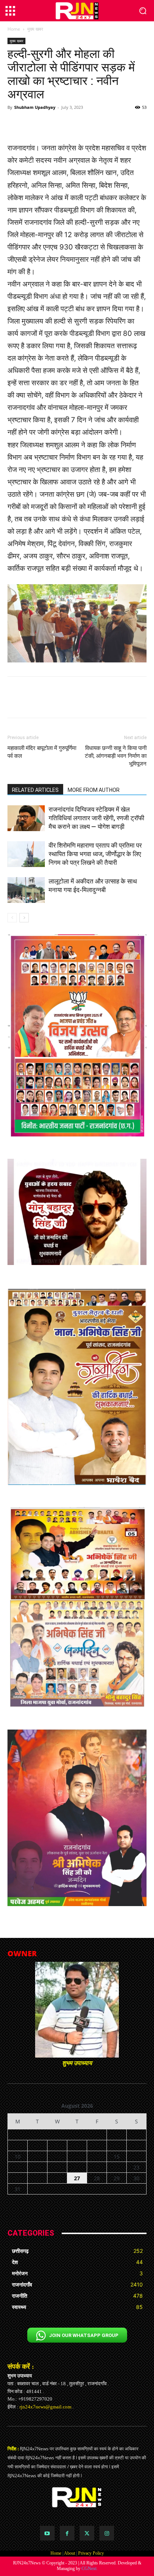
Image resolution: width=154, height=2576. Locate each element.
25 (37, 2178)
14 (97, 2157)
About (70, 2553)
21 (97, 2167)
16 (136, 2157)
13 (77, 2157)
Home (14, 29)
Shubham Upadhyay (35, 107)
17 (18, 2167)
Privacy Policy (91, 2553)
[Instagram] (107, 2533)
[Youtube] (47, 2533)
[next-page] (24, 918)
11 (37, 2157)
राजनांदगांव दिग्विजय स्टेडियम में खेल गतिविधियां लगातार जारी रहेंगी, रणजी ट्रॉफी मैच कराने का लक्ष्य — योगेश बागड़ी (96, 818)
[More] (113, 124)
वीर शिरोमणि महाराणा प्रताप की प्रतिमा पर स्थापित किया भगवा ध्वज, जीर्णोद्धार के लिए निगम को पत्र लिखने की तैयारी (95, 854)
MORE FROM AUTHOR (94, 790)
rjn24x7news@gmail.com (45, 2407)
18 (37, 2167)
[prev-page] (12, 918)
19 (57, 2167)
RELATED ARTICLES (35, 790)
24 (18, 2178)
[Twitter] (87, 2533)
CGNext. (90, 2569)
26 (57, 2178)
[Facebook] (67, 2533)
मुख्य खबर (35, 29)
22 (117, 2167)
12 (57, 2157)
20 (77, 2167)
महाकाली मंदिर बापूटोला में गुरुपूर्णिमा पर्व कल (42, 752)
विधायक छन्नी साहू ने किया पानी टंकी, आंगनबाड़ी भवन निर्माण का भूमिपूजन (116, 756)
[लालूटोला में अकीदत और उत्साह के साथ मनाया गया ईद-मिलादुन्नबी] (26, 890)
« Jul (74, 2198)
